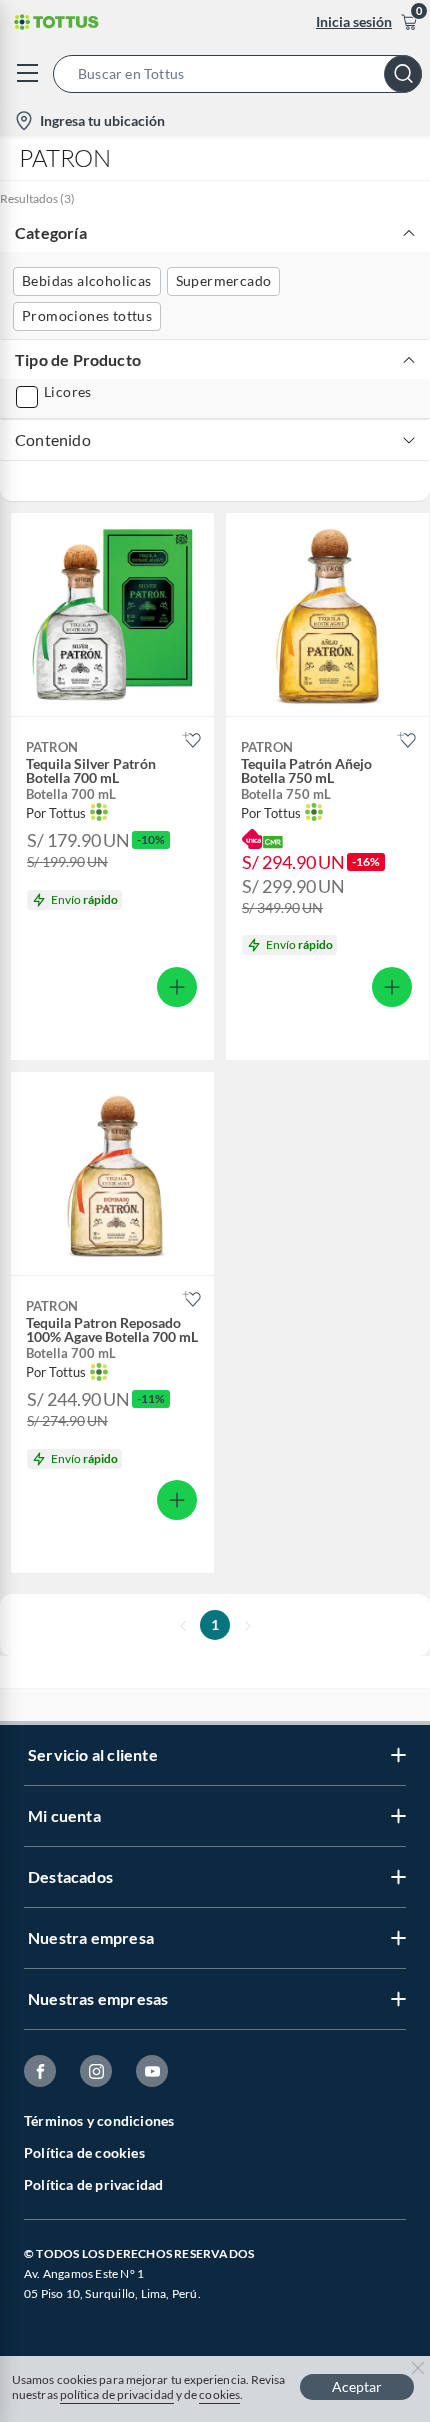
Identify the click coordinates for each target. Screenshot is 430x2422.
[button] (241, 74)
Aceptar (357, 2386)
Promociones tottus (87, 315)
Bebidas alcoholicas (87, 280)
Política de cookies (84, 2152)
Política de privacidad (93, 2184)
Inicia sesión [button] (354, 21)
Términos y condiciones (99, 2120)
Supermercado (224, 280)
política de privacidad (117, 2394)
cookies (219, 2394)
